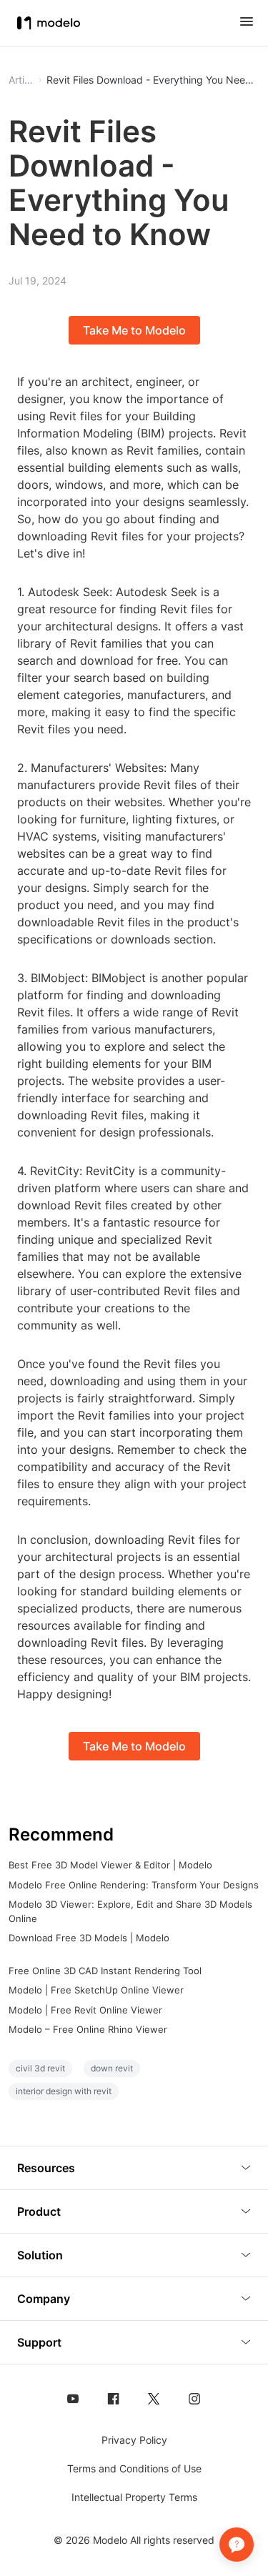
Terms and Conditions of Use (134, 2468)
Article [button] (21, 80)
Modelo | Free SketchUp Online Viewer (96, 1990)
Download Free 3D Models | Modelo (89, 1938)
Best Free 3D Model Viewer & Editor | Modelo (110, 1865)
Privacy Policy (134, 2440)
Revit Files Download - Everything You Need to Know (153, 80)
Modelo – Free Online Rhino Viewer (88, 2029)
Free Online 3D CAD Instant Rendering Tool (105, 1971)
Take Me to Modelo (134, 330)
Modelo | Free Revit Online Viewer (85, 2010)
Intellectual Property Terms (134, 2497)
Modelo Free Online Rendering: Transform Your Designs (134, 1885)
